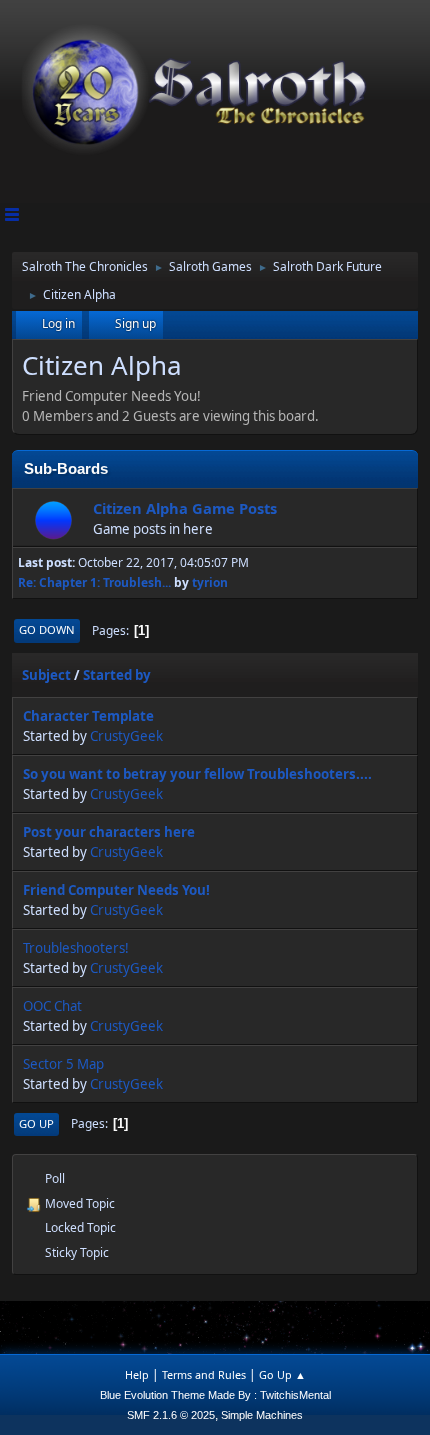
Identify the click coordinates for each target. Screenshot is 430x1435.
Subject (46, 675)
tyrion (210, 582)
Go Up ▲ (282, 1374)
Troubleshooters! (76, 948)
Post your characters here (109, 832)
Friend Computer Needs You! (116, 890)
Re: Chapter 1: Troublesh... (94, 582)
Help (137, 1374)
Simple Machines (262, 1415)
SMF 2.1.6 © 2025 (171, 1415)
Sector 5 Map (63, 1064)
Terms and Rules (204, 1374)
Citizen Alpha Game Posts (185, 508)
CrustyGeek (126, 736)
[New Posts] (53, 519)
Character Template (88, 716)
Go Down (47, 629)
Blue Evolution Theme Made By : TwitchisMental (215, 1395)
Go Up (36, 1123)
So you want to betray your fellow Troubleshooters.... (197, 774)
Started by (117, 675)
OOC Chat (52, 1006)
